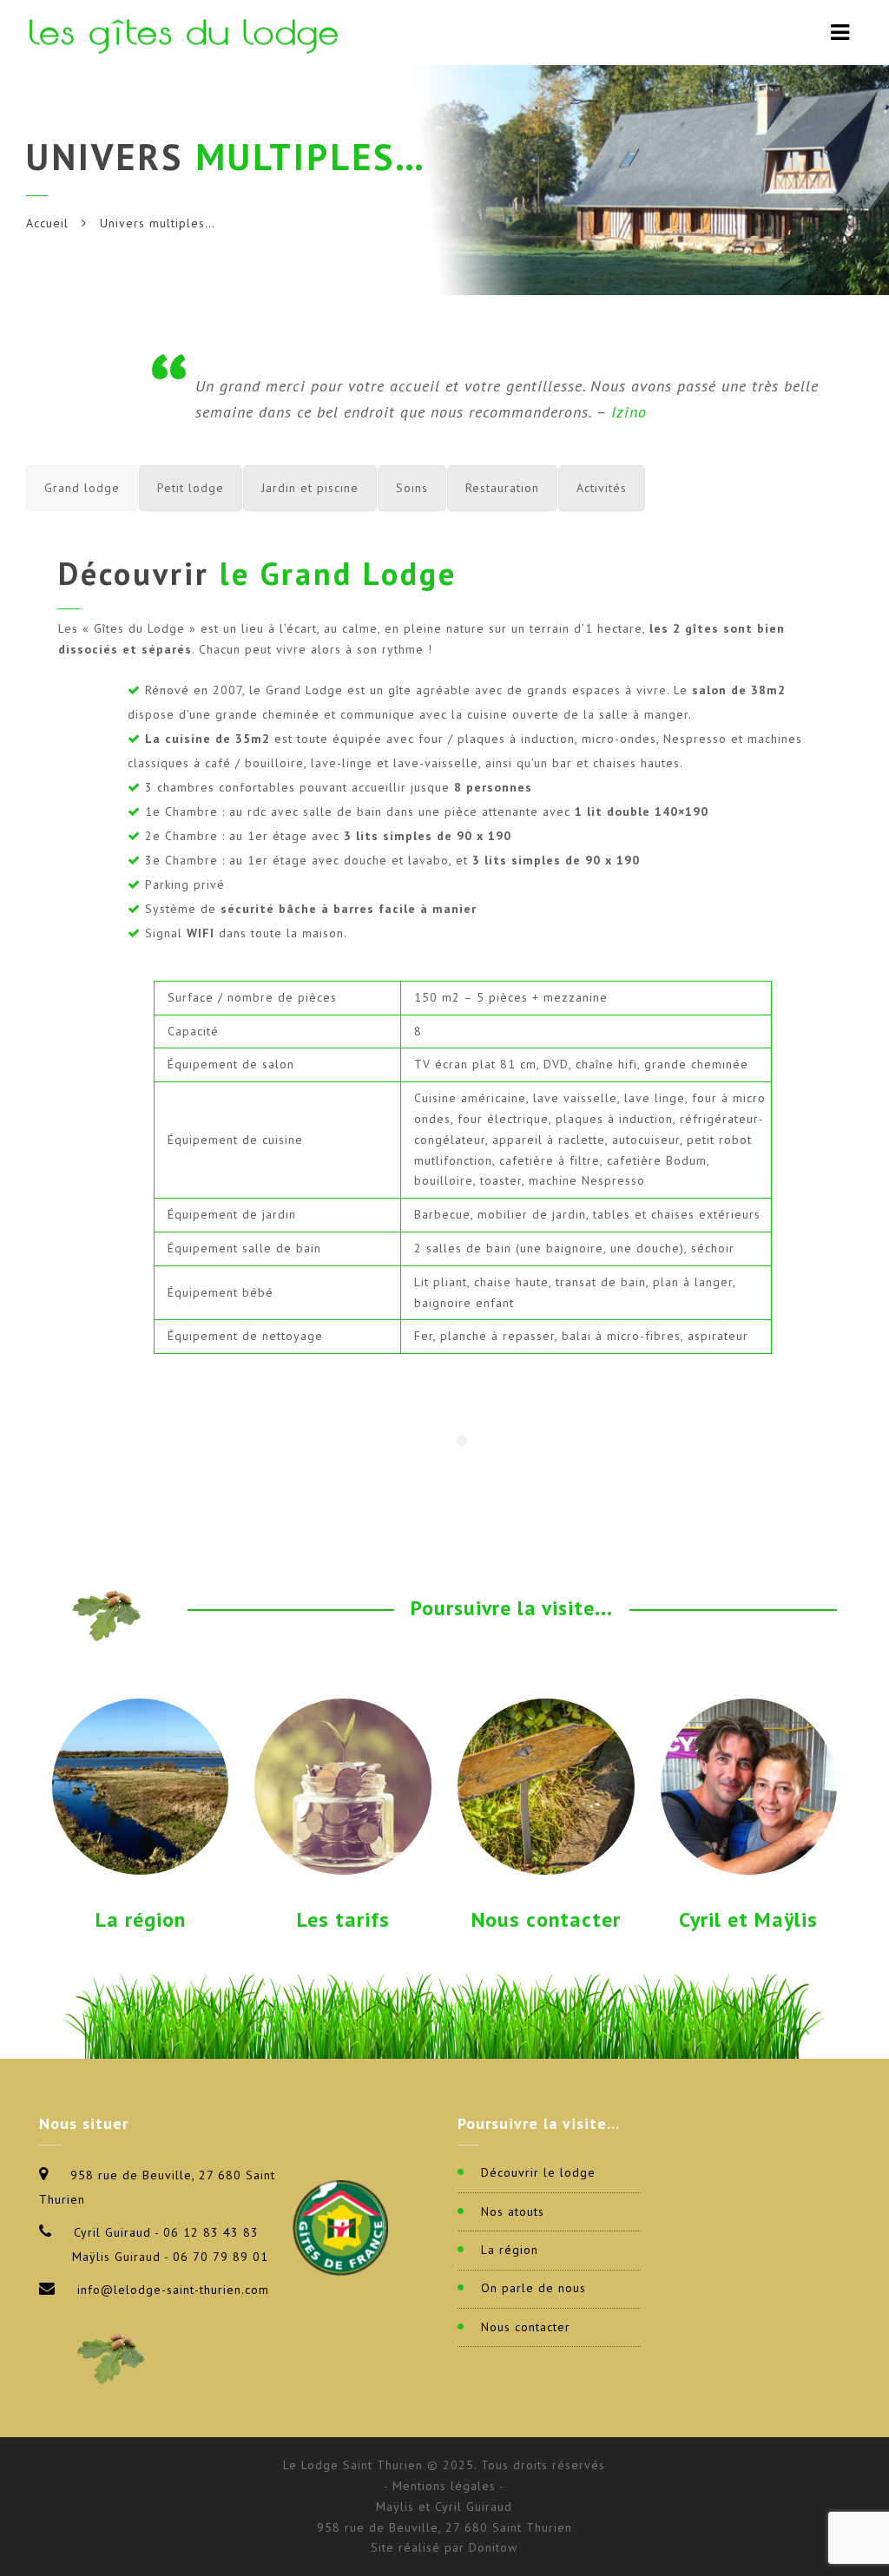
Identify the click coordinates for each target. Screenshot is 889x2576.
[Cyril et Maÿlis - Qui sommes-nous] (749, 1785)
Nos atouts (513, 2211)
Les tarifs (343, 1919)
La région (141, 1919)
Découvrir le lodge (538, 2172)
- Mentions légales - (444, 2486)
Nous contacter (546, 1919)
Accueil (47, 223)
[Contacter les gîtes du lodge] (546, 1785)
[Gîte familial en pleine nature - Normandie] (187, 33)
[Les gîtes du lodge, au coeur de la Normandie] (141, 1785)
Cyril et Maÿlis (748, 1919)
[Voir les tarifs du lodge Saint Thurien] (343, 1785)
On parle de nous (533, 2288)
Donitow (493, 2547)
